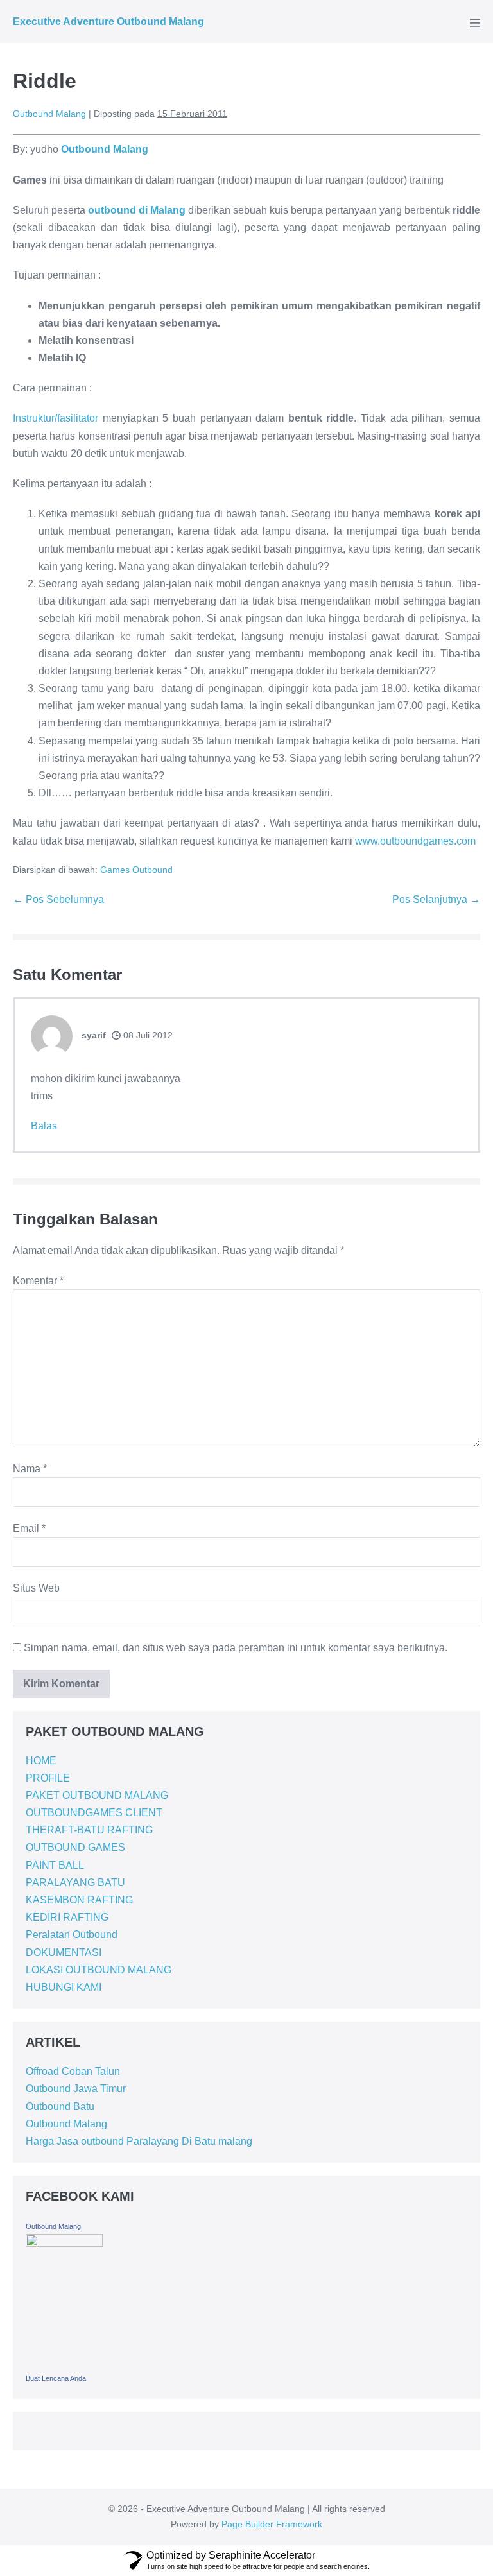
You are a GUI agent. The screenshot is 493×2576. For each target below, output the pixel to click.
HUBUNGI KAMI (64, 1987)
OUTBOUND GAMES (75, 1847)
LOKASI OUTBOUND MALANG (99, 1970)
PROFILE (48, 1778)
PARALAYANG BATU (75, 1883)
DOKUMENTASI (64, 1953)
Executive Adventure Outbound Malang (108, 21)
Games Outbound (136, 870)
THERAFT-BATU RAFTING (89, 1830)
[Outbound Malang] (64, 2301)
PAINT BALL (55, 1865)
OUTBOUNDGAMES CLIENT (94, 1813)
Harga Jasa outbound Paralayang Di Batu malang (139, 2141)
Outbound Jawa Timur (76, 2089)
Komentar (38, 1281)
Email (29, 1528)
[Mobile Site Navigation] (475, 22)
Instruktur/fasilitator (56, 418)
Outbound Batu (60, 2107)
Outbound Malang (66, 2124)
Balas (44, 1126)
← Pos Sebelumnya (58, 899)
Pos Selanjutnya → (436, 899)
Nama (30, 1469)
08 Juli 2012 (147, 1035)
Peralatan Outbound (72, 1935)
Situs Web (36, 1588)
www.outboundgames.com (415, 841)
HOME (41, 1761)
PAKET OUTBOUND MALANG (97, 1795)
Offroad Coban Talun (73, 2071)
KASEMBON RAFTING (79, 1900)
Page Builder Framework (272, 2524)
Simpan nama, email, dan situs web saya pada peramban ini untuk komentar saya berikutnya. (236, 1648)
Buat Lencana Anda (56, 2378)
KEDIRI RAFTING (67, 1917)
